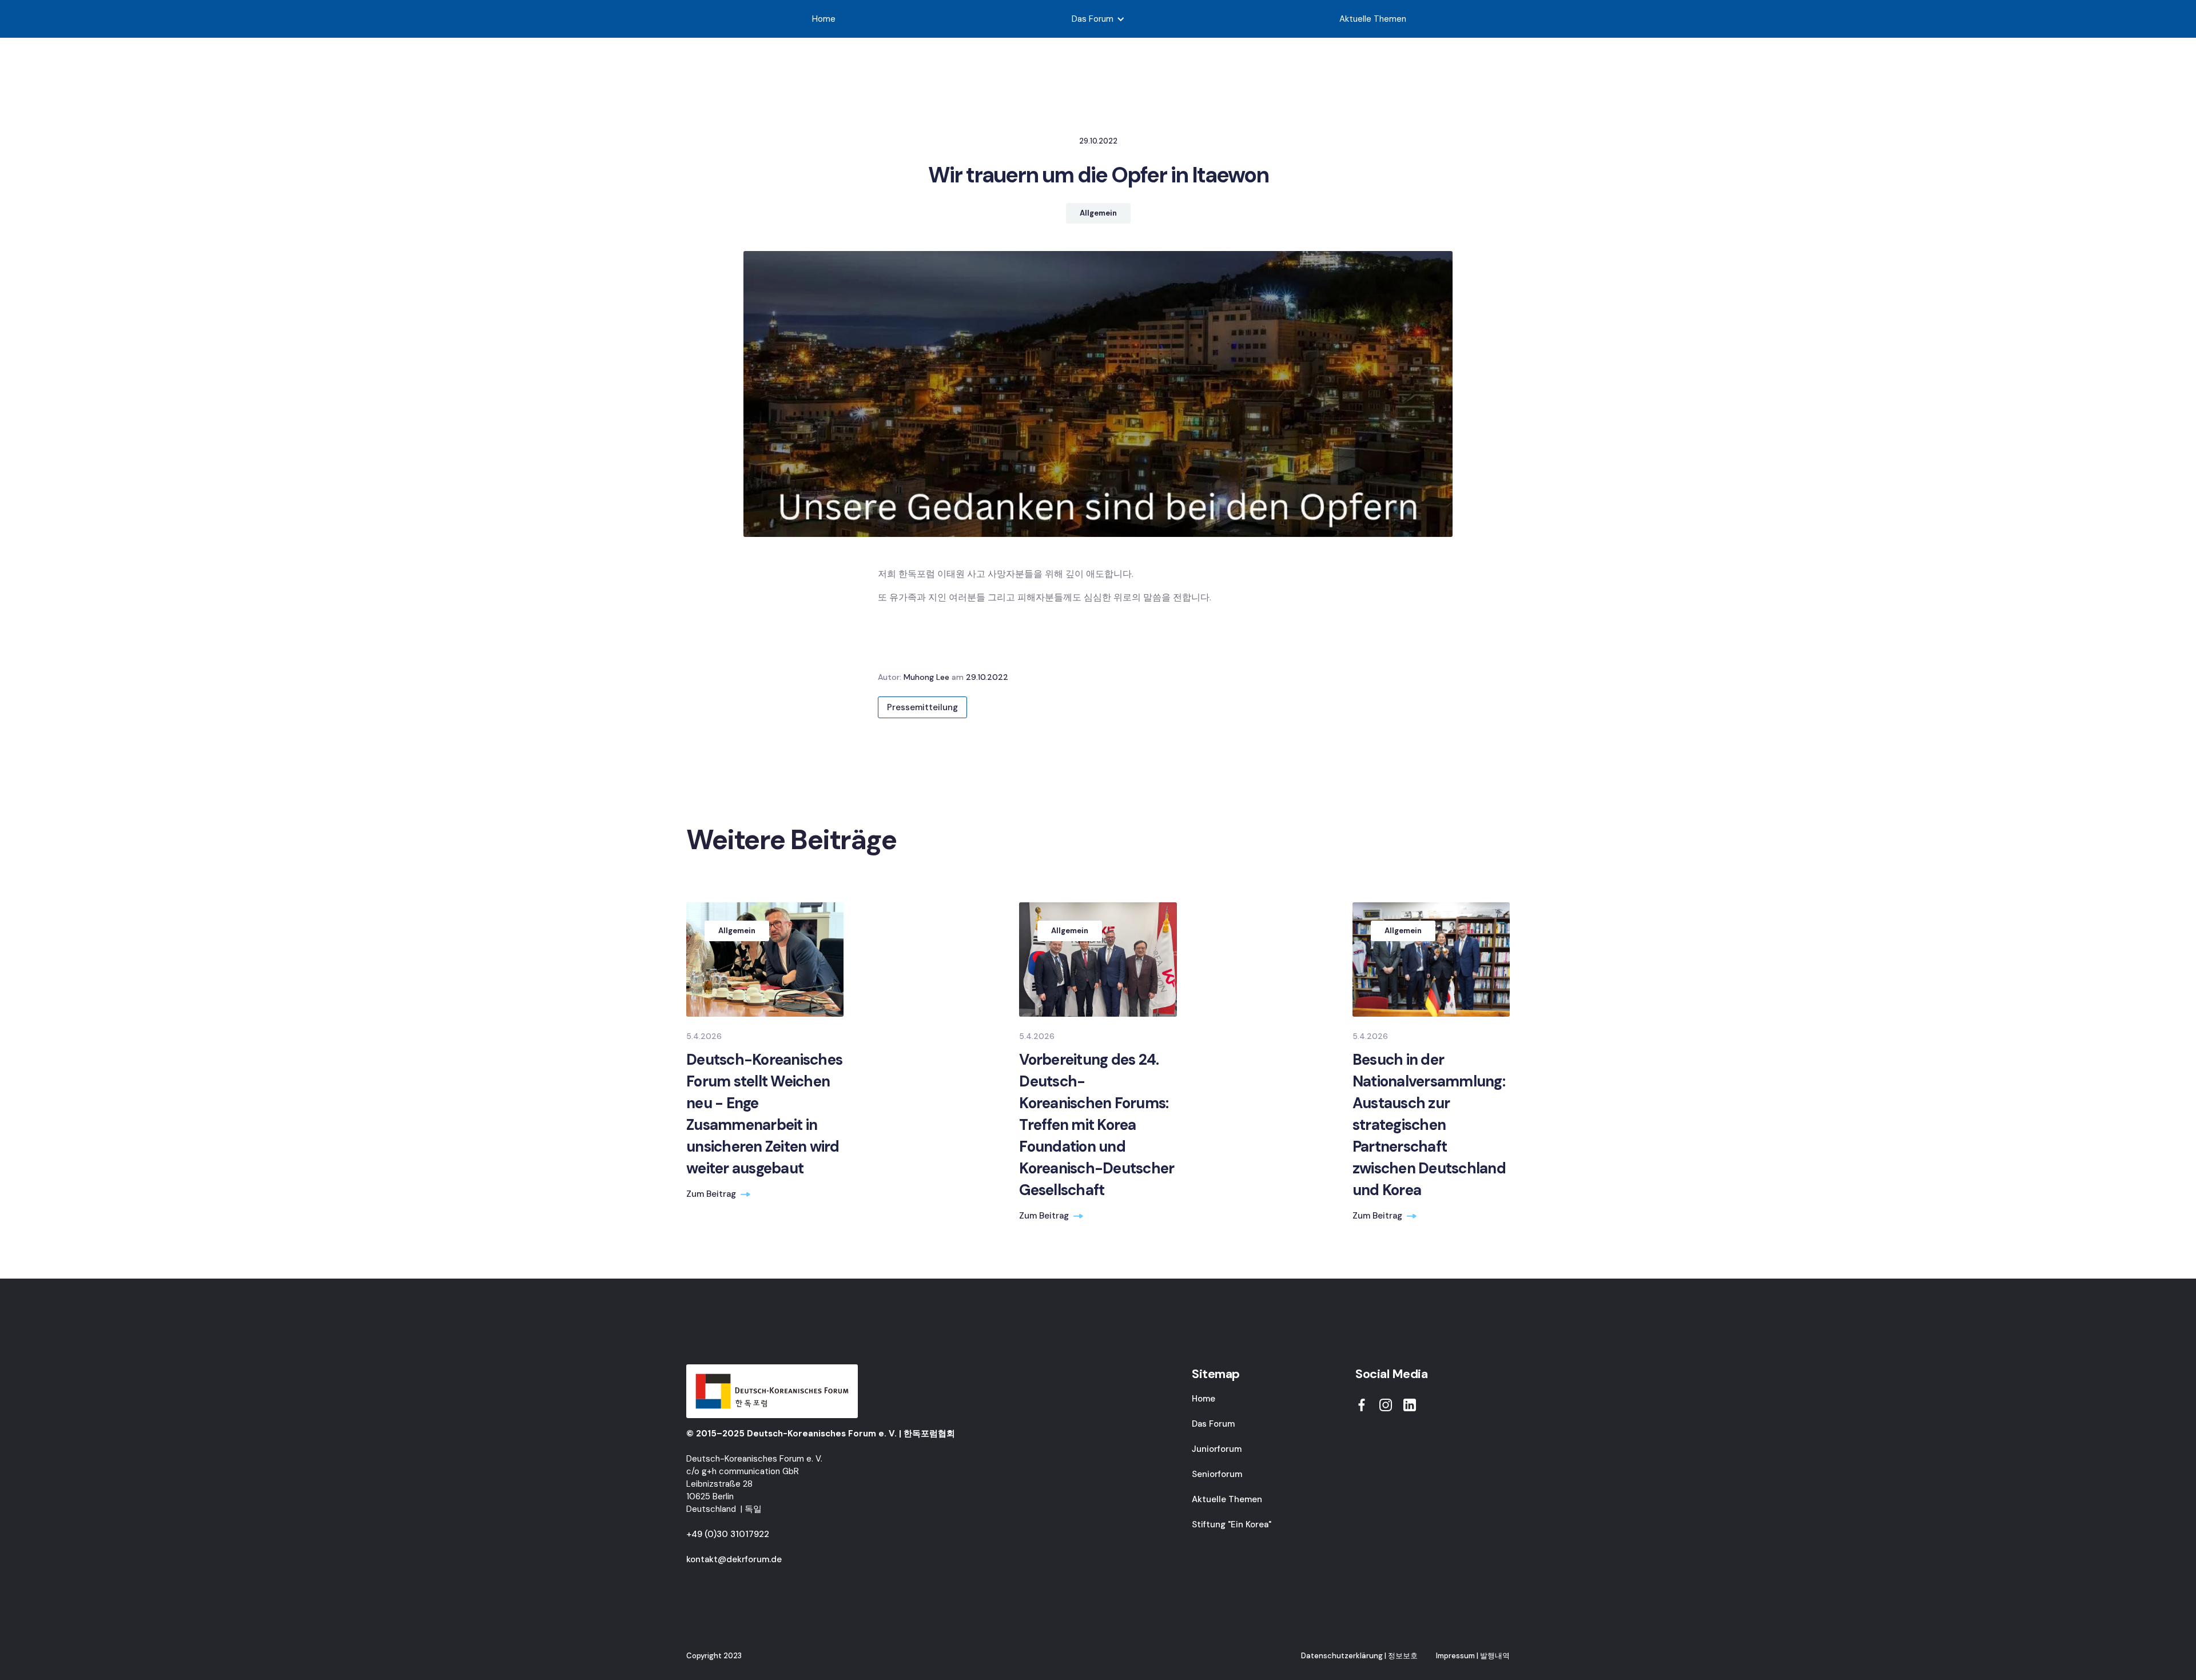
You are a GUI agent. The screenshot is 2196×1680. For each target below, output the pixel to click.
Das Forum (1213, 1424)
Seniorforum (1217, 1474)
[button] (1098, 19)
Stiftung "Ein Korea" (1232, 1524)
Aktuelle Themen (1373, 19)
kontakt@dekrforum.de (734, 1559)
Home (824, 19)
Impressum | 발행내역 (1473, 1656)
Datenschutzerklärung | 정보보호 (1359, 1656)
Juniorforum (1217, 1449)
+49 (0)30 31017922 (728, 1534)
